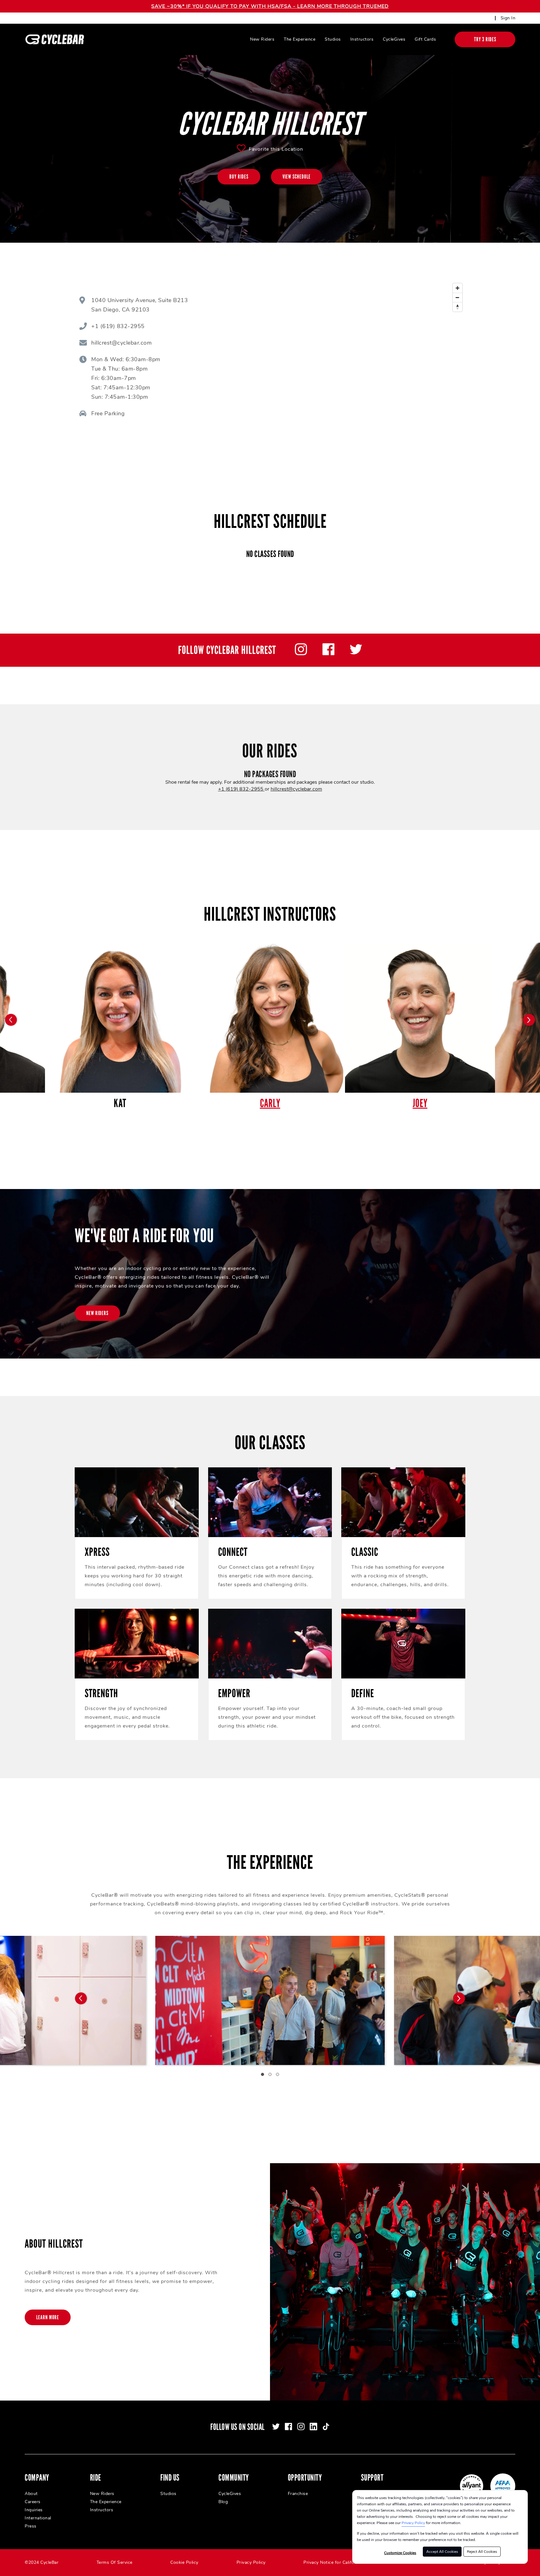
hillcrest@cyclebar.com (296, 789)
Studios (333, 39)
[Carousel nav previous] (81, 1998)
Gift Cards (425, 39)
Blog (223, 2502)
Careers (33, 2502)
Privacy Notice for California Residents (344, 2562)
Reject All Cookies (482, 2552)
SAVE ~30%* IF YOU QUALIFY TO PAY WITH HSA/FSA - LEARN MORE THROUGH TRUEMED (270, 6)
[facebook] (328, 654)
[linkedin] (313, 2427)
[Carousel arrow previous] (11, 1020)
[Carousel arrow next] (529, 1020)
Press (31, 2526)
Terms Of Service (115, 2562)
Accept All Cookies (442, 2552)
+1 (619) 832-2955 (241, 789)
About (31, 2494)
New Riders (262, 39)
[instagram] (301, 654)
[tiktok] (326, 2427)
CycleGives (394, 39)
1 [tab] (262, 2074)
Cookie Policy (184, 2562)
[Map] (354, 359)
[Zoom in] (457, 288)
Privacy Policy (413, 2523)
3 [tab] (277, 2074)
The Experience (300, 39)
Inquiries (34, 2510)
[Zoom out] (457, 297)
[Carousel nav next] (459, 1998)
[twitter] (356, 654)
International (38, 2518)
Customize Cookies (400, 2553)
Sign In (508, 18)
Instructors (362, 39)
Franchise (298, 2494)
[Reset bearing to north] (457, 307)
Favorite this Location (276, 149)
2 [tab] (270, 2074)
